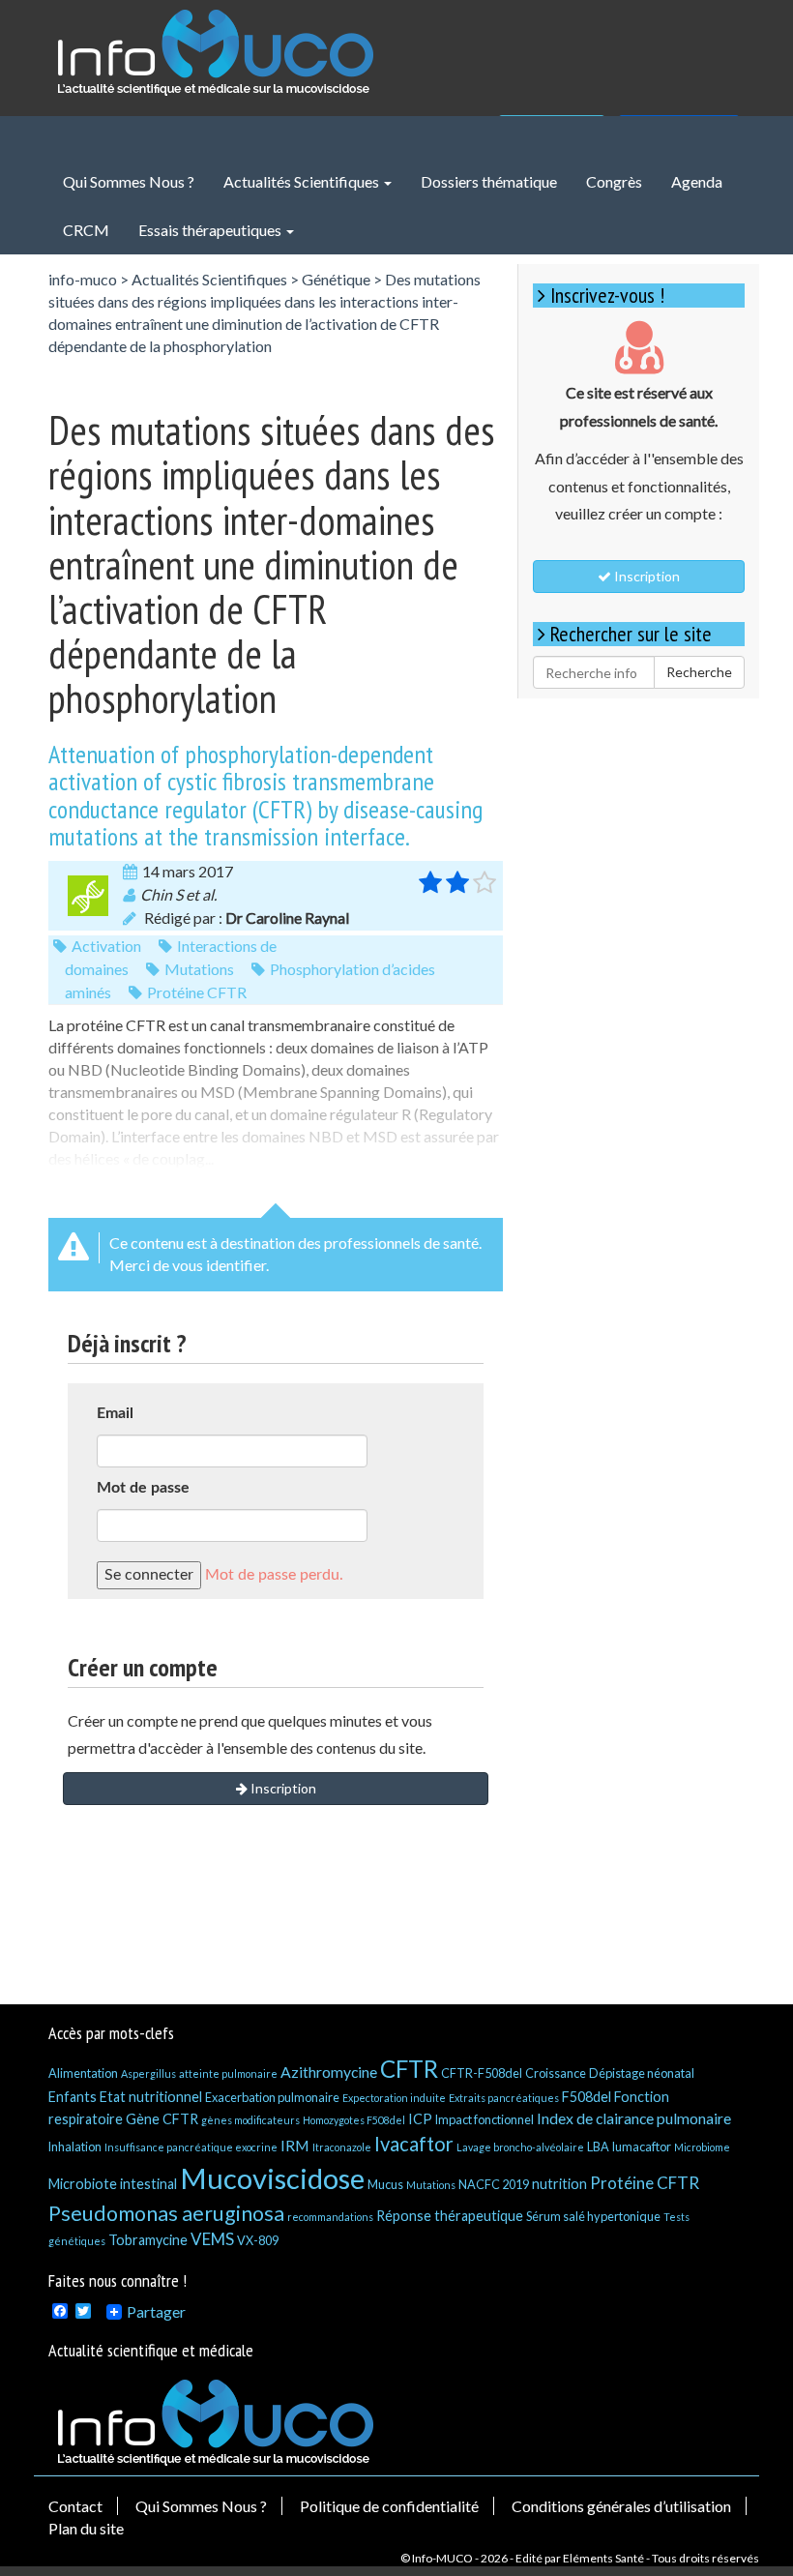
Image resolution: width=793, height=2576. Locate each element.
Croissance (556, 2073)
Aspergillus (148, 2073)
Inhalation (75, 2147)
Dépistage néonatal (642, 2073)
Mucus (385, 2184)
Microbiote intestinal (113, 2184)
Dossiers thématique (489, 181)
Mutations (199, 969)
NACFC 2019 (494, 2184)
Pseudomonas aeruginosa (166, 2213)
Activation (106, 946)
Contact (75, 2506)
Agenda (697, 181)
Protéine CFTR (197, 992)
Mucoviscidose (272, 2178)
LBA (598, 2147)
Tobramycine (148, 2240)
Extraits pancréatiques (504, 2098)
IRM (295, 2145)
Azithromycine (329, 2072)
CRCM (86, 230)
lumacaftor (642, 2147)
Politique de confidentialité (389, 2506)
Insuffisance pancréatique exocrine (191, 2147)
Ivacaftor (414, 2144)
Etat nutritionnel (151, 2097)
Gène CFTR (162, 2119)
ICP (420, 2119)
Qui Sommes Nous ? (129, 181)
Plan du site (86, 2528)
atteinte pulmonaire (228, 2073)
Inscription (282, 1788)
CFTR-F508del (482, 2073)
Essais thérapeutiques (211, 230)
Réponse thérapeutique (450, 2216)
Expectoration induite (394, 2098)
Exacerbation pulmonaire (272, 2097)
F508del (587, 2097)
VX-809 (258, 2240)
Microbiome (702, 2147)
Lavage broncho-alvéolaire (520, 2147)
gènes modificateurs (250, 2120)
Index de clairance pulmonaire (634, 2118)
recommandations (330, 2217)
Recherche (699, 672)
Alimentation (83, 2073)
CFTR (409, 2069)
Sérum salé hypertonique (593, 2216)
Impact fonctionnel (485, 2119)
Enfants (73, 2097)
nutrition (559, 2184)
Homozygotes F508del (354, 2120)
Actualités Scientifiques (303, 181)
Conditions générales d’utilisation (621, 2506)
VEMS (212, 2239)
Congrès (614, 181)
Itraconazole (342, 2147)
